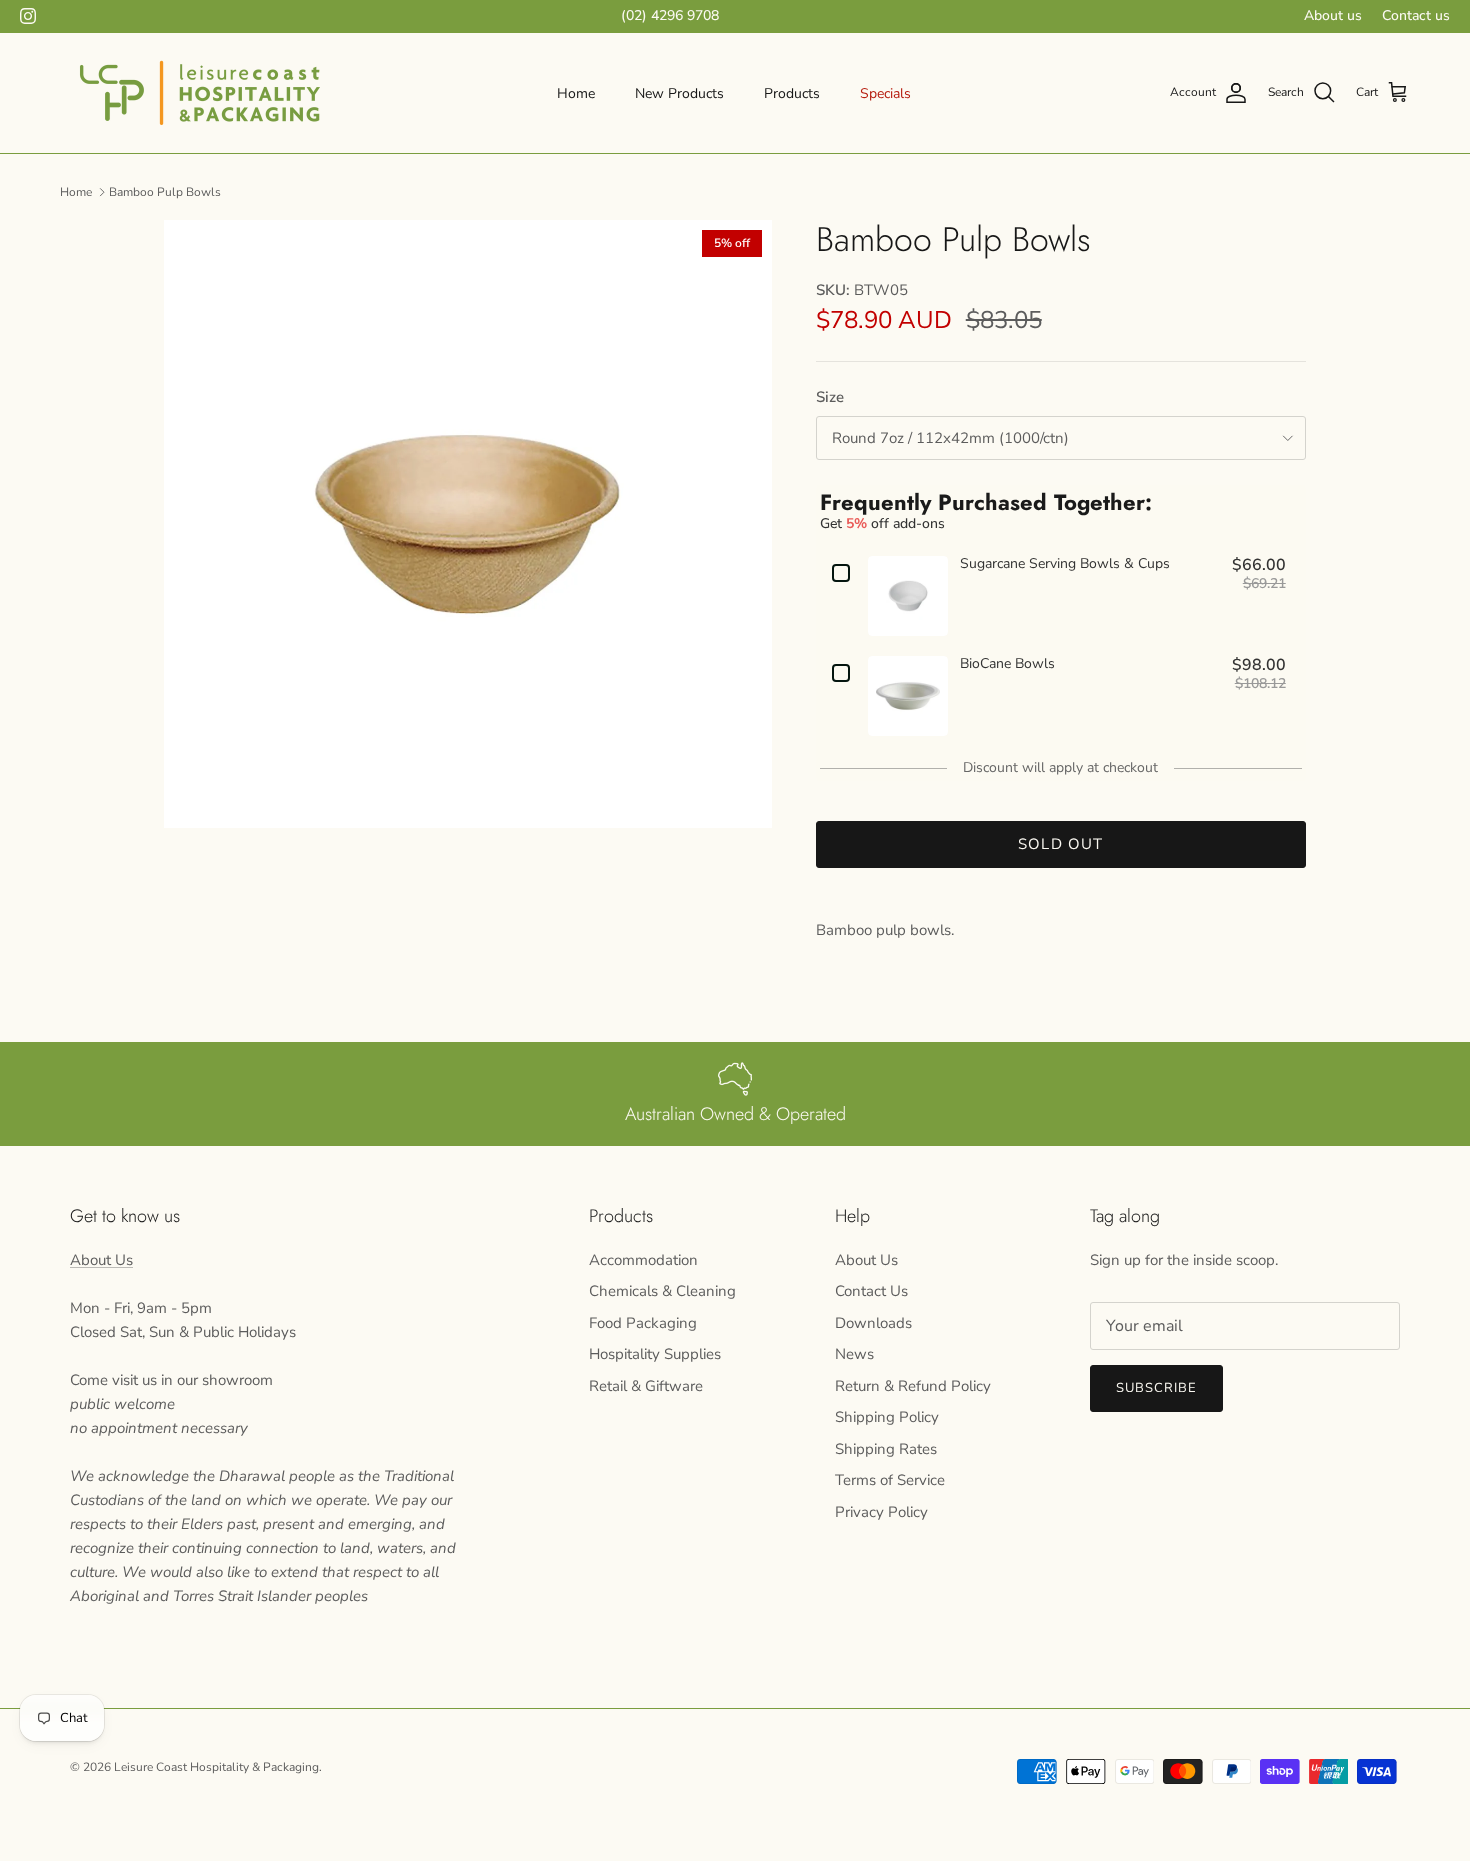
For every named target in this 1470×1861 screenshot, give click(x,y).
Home (576, 93)
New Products (679, 93)
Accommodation (643, 1260)
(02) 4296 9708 (670, 15)
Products (792, 93)
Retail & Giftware (646, 1386)
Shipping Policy (887, 1417)
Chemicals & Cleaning (662, 1291)
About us (1333, 15)
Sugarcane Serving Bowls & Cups (1065, 564)
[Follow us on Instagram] (28, 16)
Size (830, 397)
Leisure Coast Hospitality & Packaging (216, 1767)
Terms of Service (890, 1480)
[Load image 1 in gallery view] (468, 524)
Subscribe (1156, 1388)
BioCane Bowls (1007, 664)
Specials (885, 93)
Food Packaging (643, 1323)
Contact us (1416, 15)
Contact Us (871, 1291)
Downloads (873, 1323)
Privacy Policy (881, 1512)
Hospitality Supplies (655, 1354)
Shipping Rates (886, 1449)
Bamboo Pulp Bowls (165, 191)
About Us (101, 1260)
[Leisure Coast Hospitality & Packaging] (200, 93)
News (854, 1354)
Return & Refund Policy (913, 1386)
